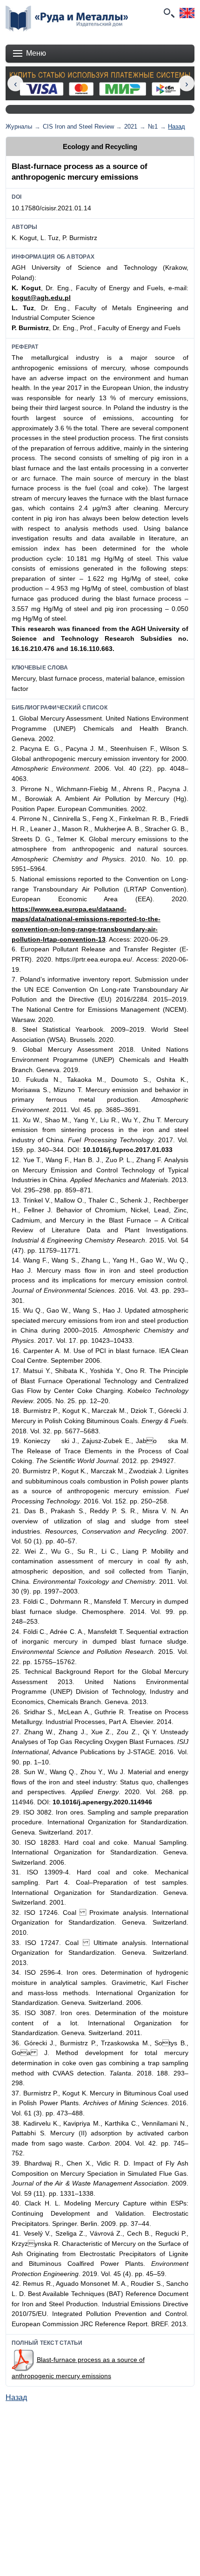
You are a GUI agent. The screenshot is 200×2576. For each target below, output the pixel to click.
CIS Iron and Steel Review (78, 127)
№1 (153, 127)
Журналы (19, 127)
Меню (36, 53)
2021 (131, 127)
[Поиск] (168, 13)
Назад (177, 127)
